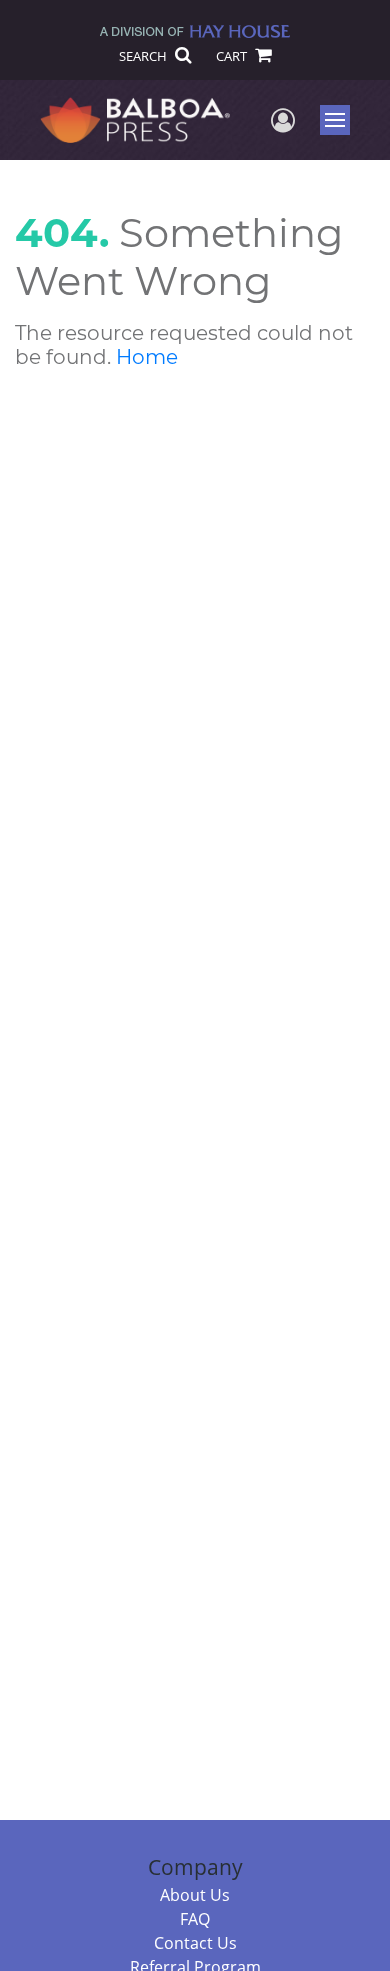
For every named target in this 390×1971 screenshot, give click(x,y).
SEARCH (144, 56)
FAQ (195, 1919)
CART (233, 56)
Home (147, 357)
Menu (341, 120)
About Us (195, 1895)
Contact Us (195, 1943)
